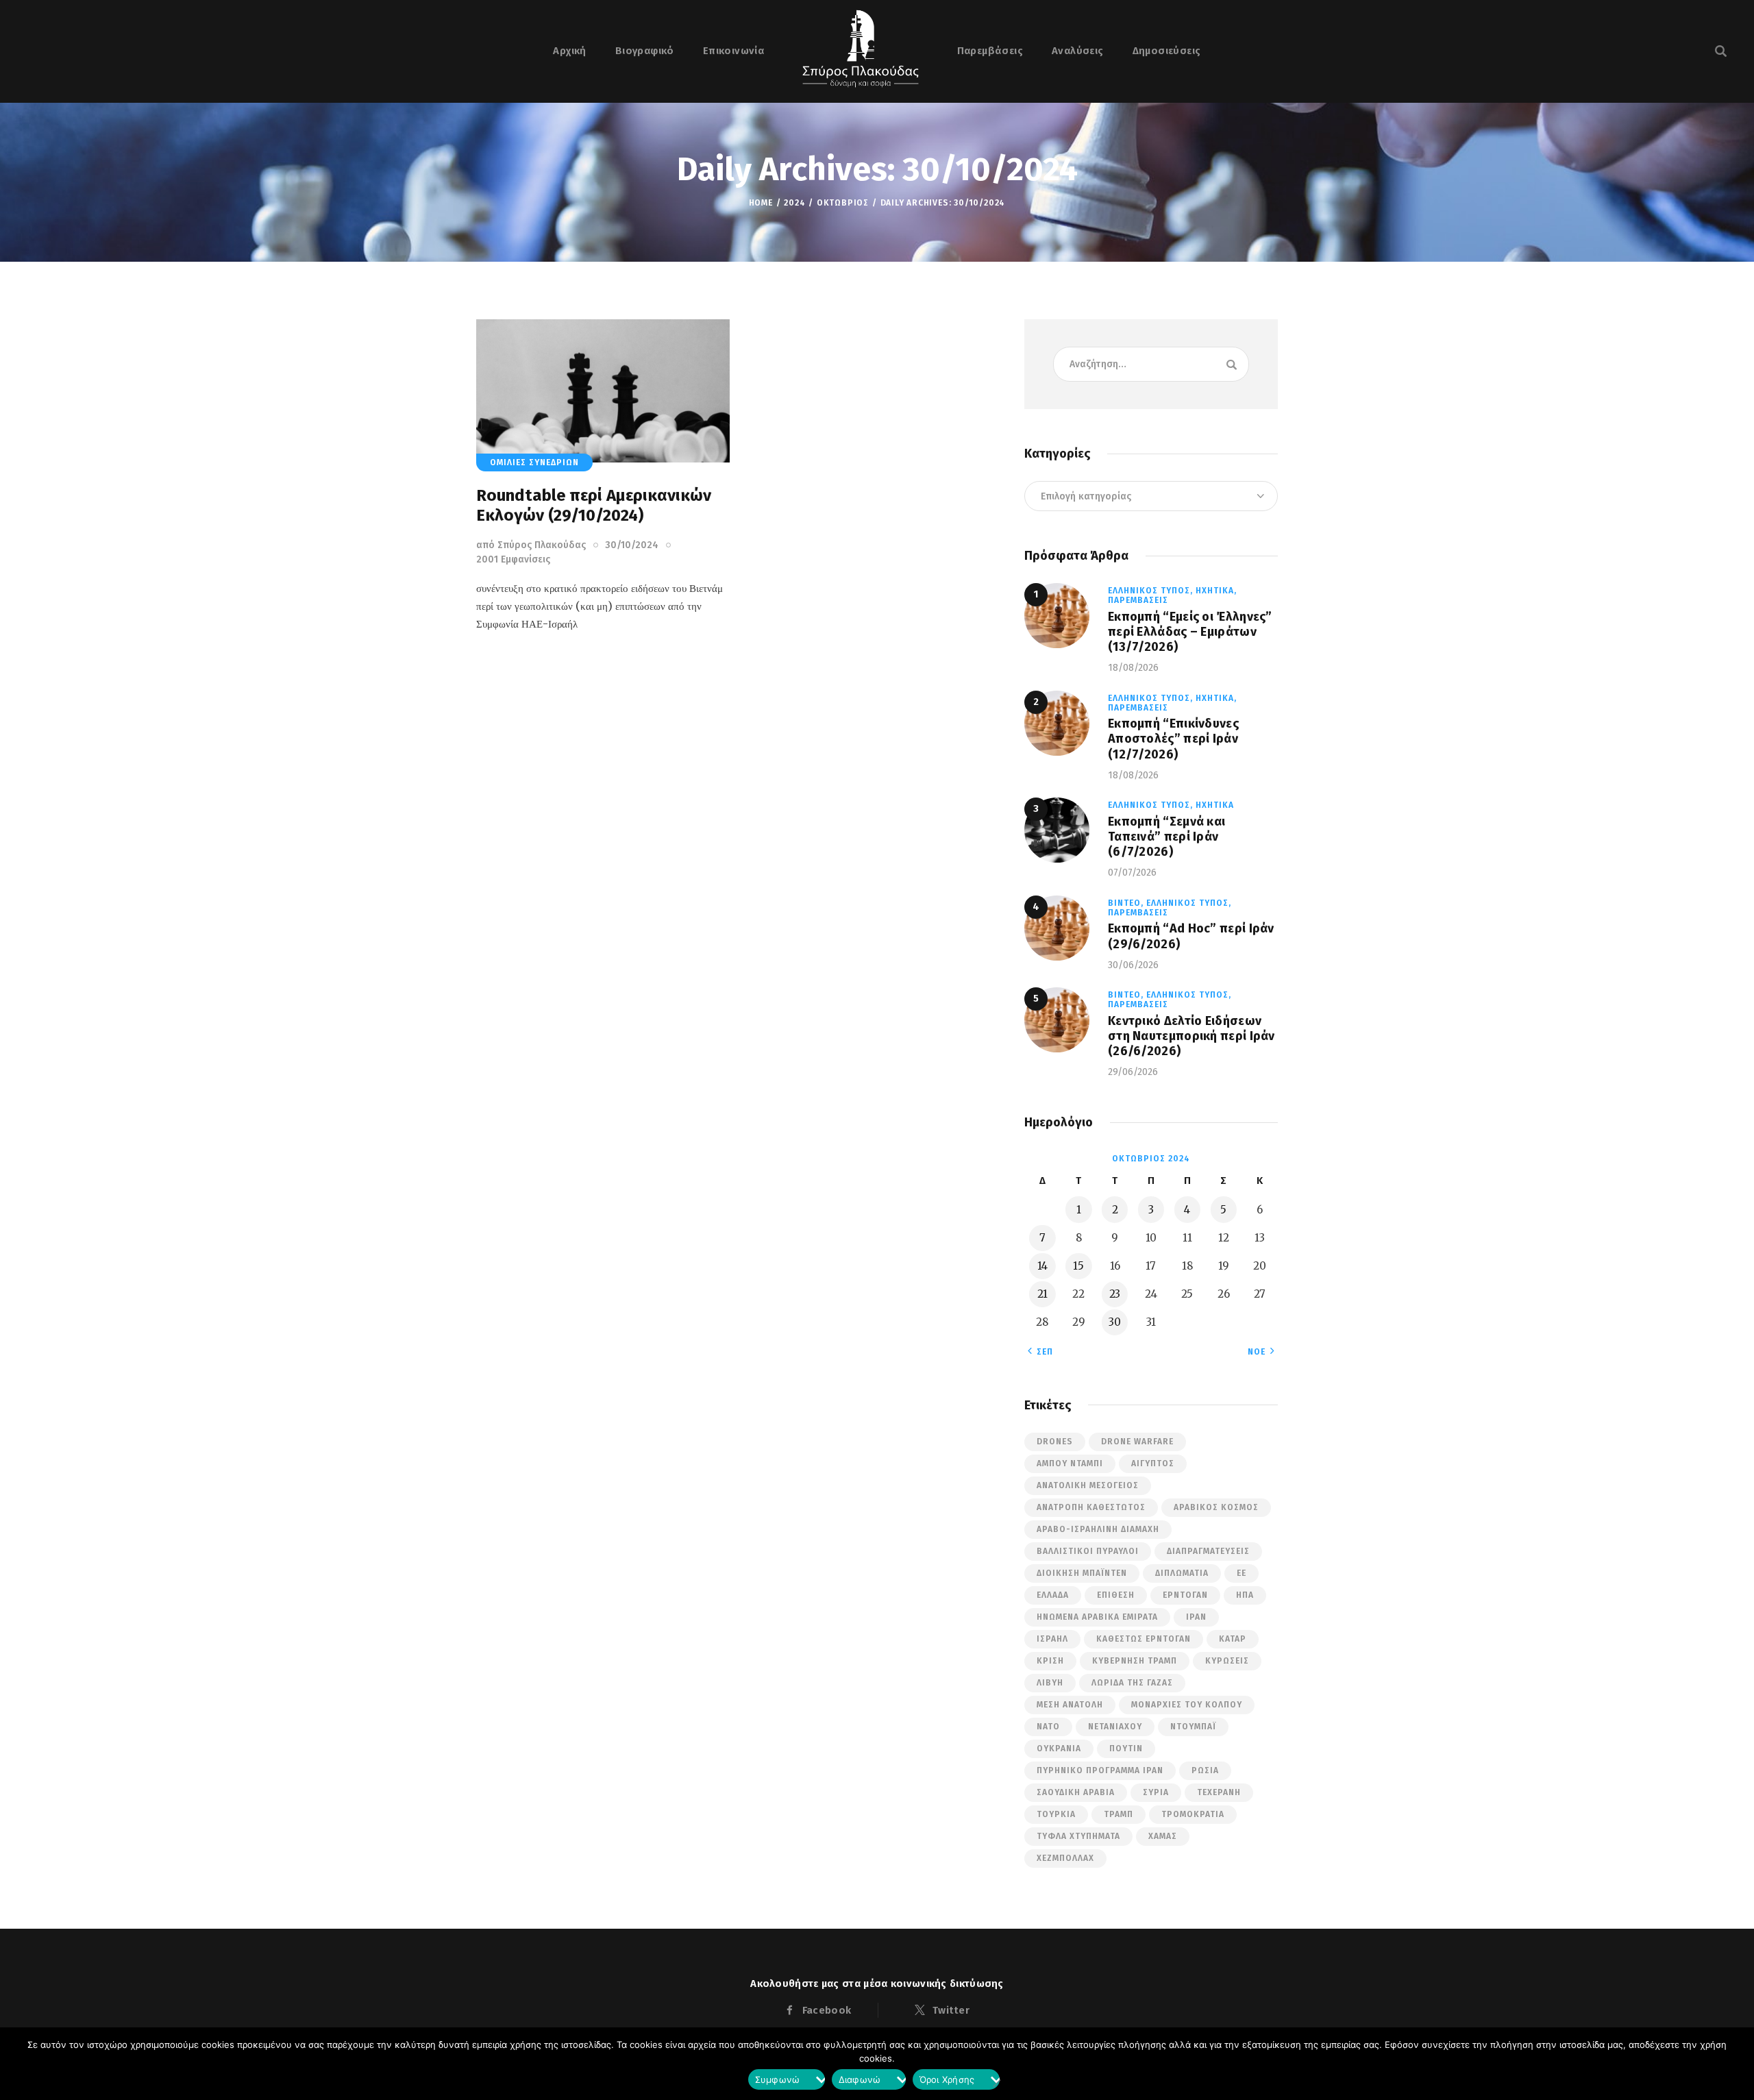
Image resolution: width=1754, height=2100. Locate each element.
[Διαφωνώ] (996, 2083)
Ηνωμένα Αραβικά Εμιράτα (1097, 1617)
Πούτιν (1126, 1749)
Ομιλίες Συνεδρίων (534, 462)
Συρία (1156, 1792)
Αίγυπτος (1153, 1463)
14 (1042, 1266)
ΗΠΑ (1245, 1595)
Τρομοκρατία (1193, 1814)
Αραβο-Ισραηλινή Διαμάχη (1098, 1529)
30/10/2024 (632, 545)
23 (1115, 1294)
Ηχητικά (1215, 805)
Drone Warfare (1137, 1442)
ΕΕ (1242, 1573)
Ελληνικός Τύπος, (1152, 591)
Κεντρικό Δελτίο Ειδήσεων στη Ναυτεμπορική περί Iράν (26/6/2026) (1191, 1036)
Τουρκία (1056, 1814)
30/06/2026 (1133, 965)
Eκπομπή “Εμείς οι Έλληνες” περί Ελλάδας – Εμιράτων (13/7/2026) (1190, 632)
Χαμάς (1163, 1836)
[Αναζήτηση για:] (1151, 363)
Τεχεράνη (1219, 1792)
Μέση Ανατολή (1070, 1705)
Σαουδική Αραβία (1076, 1792)
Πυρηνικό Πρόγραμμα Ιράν (1100, 1770)
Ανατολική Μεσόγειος (1088, 1485)
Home (761, 203)
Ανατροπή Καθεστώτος (1091, 1507)
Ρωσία (1205, 1770)
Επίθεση (1116, 1595)
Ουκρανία (1059, 1749)
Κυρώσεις (1227, 1661)
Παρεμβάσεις (1138, 600)
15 (1078, 1266)
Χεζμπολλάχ (1065, 1858)
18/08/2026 (1133, 668)
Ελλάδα (1053, 1595)
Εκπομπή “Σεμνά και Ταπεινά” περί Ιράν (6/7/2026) (1166, 837)
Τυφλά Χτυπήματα (1078, 1836)
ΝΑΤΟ (1048, 1727)
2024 (794, 203)
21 (1042, 1294)
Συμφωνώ (778, 2082)
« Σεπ (1040, 1352)
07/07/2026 (1132, 873)
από (531, 545)
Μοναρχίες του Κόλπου (1187, 1705)
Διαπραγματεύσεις (1208, 1551)
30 (1115, 1322)
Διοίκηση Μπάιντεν (1082, 1573)
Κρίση (1050, 1661)
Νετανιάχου (1115, 1727)
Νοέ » (1261, 1352)
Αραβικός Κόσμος (1216, 1507)
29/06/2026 (1133, 1072)
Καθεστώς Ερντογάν (1144, 1639)
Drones (1055, 1442)
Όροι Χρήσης (947, 2082)
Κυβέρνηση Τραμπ (1135, 1661)
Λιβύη (1050, 1683)
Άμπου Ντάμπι (1070, 1463)
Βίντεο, (1127, 903)
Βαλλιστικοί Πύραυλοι (1088, 1551)
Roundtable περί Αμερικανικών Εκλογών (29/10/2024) (594, 505)
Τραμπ (1119, 1814)
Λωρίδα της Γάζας (1132, 1683)
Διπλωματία (1182, 1573)
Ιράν (1196, 1617)
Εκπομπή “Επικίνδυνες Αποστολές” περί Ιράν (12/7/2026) (1173, 739)
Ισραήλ (1052, 1639)
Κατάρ (1233, 1639)
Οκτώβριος (843, 203)
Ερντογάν (1185, 1595)
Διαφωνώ (860, 2082)
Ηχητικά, (1216, 591)
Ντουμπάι (1193, 1727)
